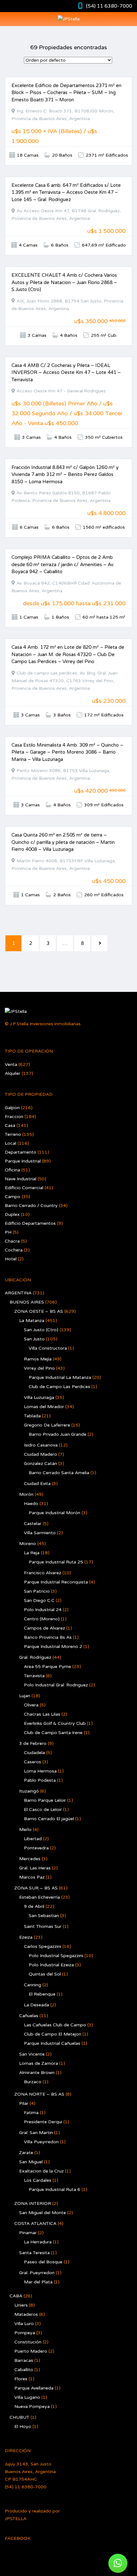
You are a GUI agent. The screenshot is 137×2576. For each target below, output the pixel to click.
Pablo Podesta (40, 1780)
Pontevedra (36, 1848)
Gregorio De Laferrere (47, 1425)
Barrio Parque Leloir (45, 1800)
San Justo (34, 1339)
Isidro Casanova (41, 1445)
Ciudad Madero (40, 1454)
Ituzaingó (29, 1791)
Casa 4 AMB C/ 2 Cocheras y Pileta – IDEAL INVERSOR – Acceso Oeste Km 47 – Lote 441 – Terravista (66, 373)
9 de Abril (34, 1906)
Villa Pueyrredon (41, 2142)
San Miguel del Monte (43, 2213)
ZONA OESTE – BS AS (39, 1311)
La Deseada (36, 2005)
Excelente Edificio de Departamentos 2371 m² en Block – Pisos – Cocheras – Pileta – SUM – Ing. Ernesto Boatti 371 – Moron (66, 93)
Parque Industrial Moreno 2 (53, 1647)
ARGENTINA (18, 1293)
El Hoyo (23, 2427)
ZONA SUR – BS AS (36, 1888)
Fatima (31, 2113)
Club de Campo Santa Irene (53, 1733)
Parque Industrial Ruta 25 (56, 1562)
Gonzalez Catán (40, 1464)
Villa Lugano (27, 2397)
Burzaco (33, 2082)
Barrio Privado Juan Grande (58, 1434)
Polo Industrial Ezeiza (51, 1965)
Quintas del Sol (45, 1974)
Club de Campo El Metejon (53, 2034)
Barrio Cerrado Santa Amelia (59, 1473)
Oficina (12, 1170)
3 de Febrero (33, 1743)
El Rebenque (42, 1994)
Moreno (28, 1544)
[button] (118, 2563)
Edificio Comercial (24, 1188)
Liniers (21, 2305)
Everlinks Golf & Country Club (55, 1723)
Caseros (32, 1762)
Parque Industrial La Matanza (60, 1377)
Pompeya (25, 2333)
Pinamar (28, 2233)
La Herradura (38, 2242)
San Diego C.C (39, 1600)
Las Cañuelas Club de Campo (55, 2025)
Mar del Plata (38, 2282)
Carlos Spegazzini (43, 1946)
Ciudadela (34, 1753)
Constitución (28, 2342)
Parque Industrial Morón (54, 1513)
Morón (26, 1494)
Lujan (25, 1696)
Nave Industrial (21, 1179)
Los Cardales (38, 2180)
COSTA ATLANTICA (35, 2223)
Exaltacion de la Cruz (41, 2171)
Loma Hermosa (40, 1771)
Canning (32, 1985)
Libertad (33, 1839)
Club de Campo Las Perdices (59, 1387)
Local (11, 1143)
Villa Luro (24, 2324)
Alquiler (13, 1073)
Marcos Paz (32, 1877)
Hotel (11, 1259)
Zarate (26, 2153)
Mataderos (26, 2314)
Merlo (25, 1830)
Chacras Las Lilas (42, 1714)
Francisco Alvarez (43, 1573)
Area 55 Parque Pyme (47, 1667)
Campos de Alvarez (44, 1628)
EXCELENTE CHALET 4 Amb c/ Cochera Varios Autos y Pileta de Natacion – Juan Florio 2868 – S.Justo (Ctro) (64, 282)
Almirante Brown (37, 2073)
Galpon (12, 1108)
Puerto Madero (31, 2351)
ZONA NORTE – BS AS (39, 2094)
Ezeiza (26, 1937)
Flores (21, 2379)
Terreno (13, 1134)
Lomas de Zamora (39, 2063)
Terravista (34, 1676)
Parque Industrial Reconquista (56, 1582)
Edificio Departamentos (30, 1223)
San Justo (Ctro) (41, 1330)
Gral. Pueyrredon (37, 2273)
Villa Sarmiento (40, 1533)
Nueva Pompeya (32, 2407)
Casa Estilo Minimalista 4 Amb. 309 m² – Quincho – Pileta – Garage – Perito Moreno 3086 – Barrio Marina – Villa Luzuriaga (67, 752)
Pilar (24, 2103)
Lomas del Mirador (44, 1407)
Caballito (24, 2370)
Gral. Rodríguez (35, 1657)
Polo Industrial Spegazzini (56, 1956)
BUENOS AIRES (27, 1302)
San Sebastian (44, 1916)
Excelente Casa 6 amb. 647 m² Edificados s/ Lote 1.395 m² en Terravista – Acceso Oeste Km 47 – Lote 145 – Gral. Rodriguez (66, 192)
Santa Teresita (34, 2253)
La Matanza (32, 1321)
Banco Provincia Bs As (48, 1637)
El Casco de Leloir (43, 1810)
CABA (16, 2296)
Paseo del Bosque (43, 2262)
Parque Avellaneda (34, 2388)
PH (8, 1232)
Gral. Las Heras (35, 1868)
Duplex (12, 1214)
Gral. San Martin (36, 2133)
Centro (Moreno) (42, 1619)
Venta (11, 1064)
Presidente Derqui (43, 2122)
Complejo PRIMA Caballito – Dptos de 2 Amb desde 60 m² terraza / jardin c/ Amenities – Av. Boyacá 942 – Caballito (63, 564)
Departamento (21, 1152)
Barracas (24, 2360)
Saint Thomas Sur (43, 1926)
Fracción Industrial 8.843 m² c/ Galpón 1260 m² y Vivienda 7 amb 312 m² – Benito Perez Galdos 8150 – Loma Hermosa (65, 475)
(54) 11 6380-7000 (109, 6)
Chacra (12, 1241)
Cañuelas (29, 2016)
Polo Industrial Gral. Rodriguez (56, 1685)
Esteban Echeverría (40, 1897)
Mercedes (30, 1859)
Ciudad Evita (37, 1484)
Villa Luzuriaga (39, 1397)
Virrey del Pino (39, 1368)
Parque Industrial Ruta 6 (54, 2190)
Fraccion (14, 1117)
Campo (13, 1197)
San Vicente (32, 2054)
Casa (10, 1125)
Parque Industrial (23, 1161)
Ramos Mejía (38, 1359)
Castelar (33, 1524)
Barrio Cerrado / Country (31, 1206)
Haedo (31, 1504)
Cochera (14, 1250)
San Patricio (37, 1591)
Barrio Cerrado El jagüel (49, 1819)
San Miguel (31, 2162)
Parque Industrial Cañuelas (52, 2043)
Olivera (31, 1705)
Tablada (32, 1416)
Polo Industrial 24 (43, 1610)
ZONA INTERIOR (33, 2203)
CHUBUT (19, 2417)
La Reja (32, 1553)
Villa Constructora (48, 1348)
